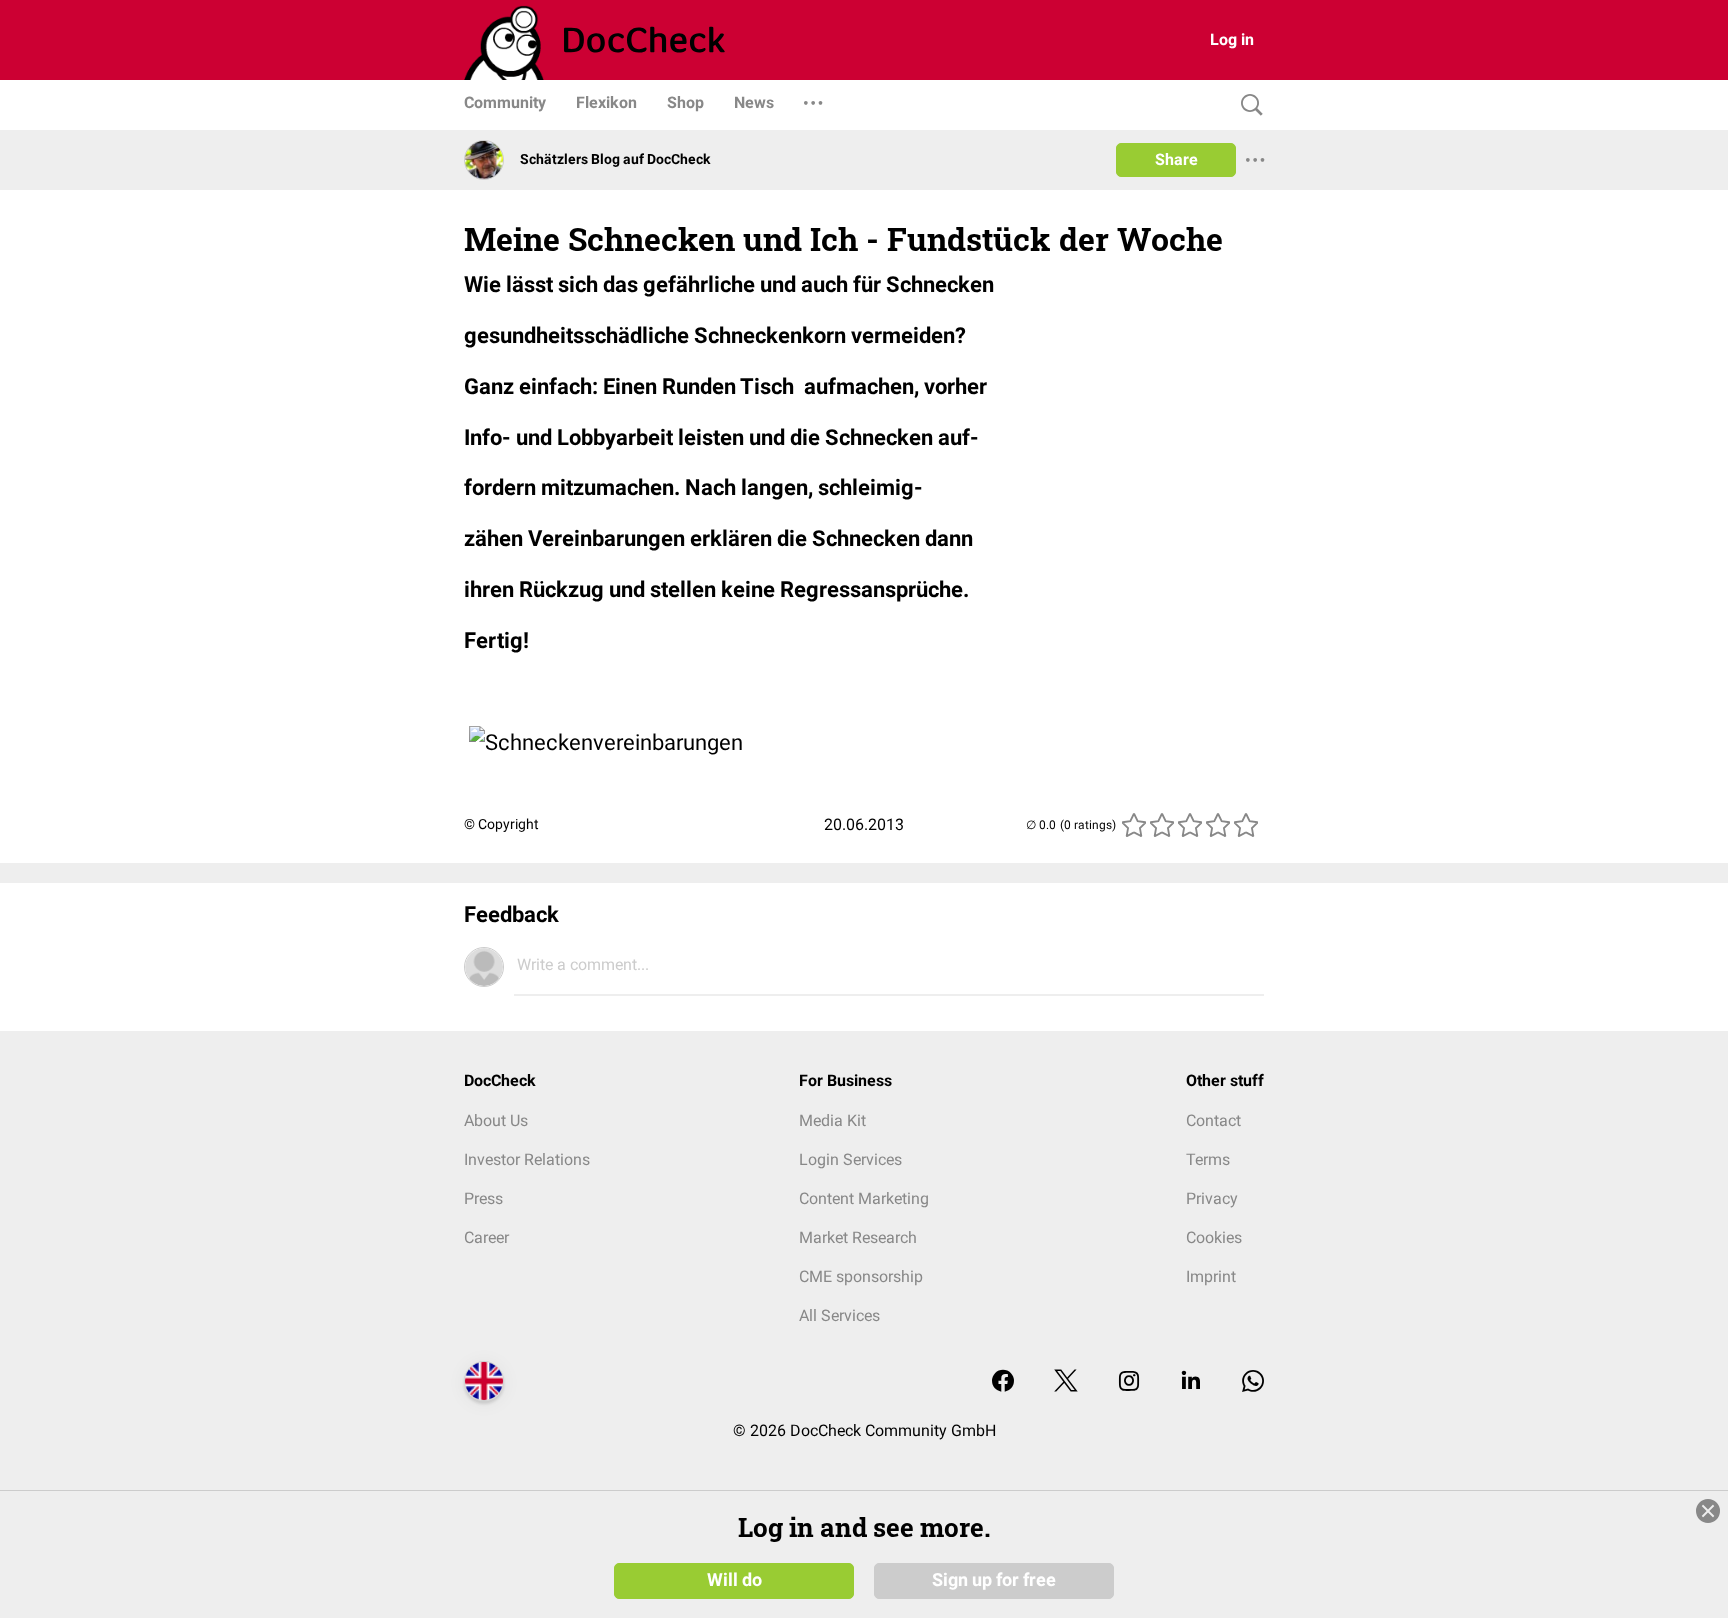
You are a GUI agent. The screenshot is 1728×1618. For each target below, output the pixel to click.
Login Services (850, 1159)
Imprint (1211, 1276)
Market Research (858, 1237)
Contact (1213, 1120)
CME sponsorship (861, 1276)
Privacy (1212, 1198)
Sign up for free (994, 1580)
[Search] (1247, 105)
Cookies (1214, 1237)
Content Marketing (864, 1198)
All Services (839, 1315)
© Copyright (501, 824)
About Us (496, 1120)
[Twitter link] (1066, 1382)
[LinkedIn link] (1191, 1382)
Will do (734, 1580)
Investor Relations (527, 1159)
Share (1176, 159)
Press (483, 1198)
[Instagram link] (1129, 1382)
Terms (1208, 1159)
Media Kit (832, 1120)
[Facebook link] (1003, 1382)
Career (486, 1237)
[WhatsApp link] (1253, 1382)
